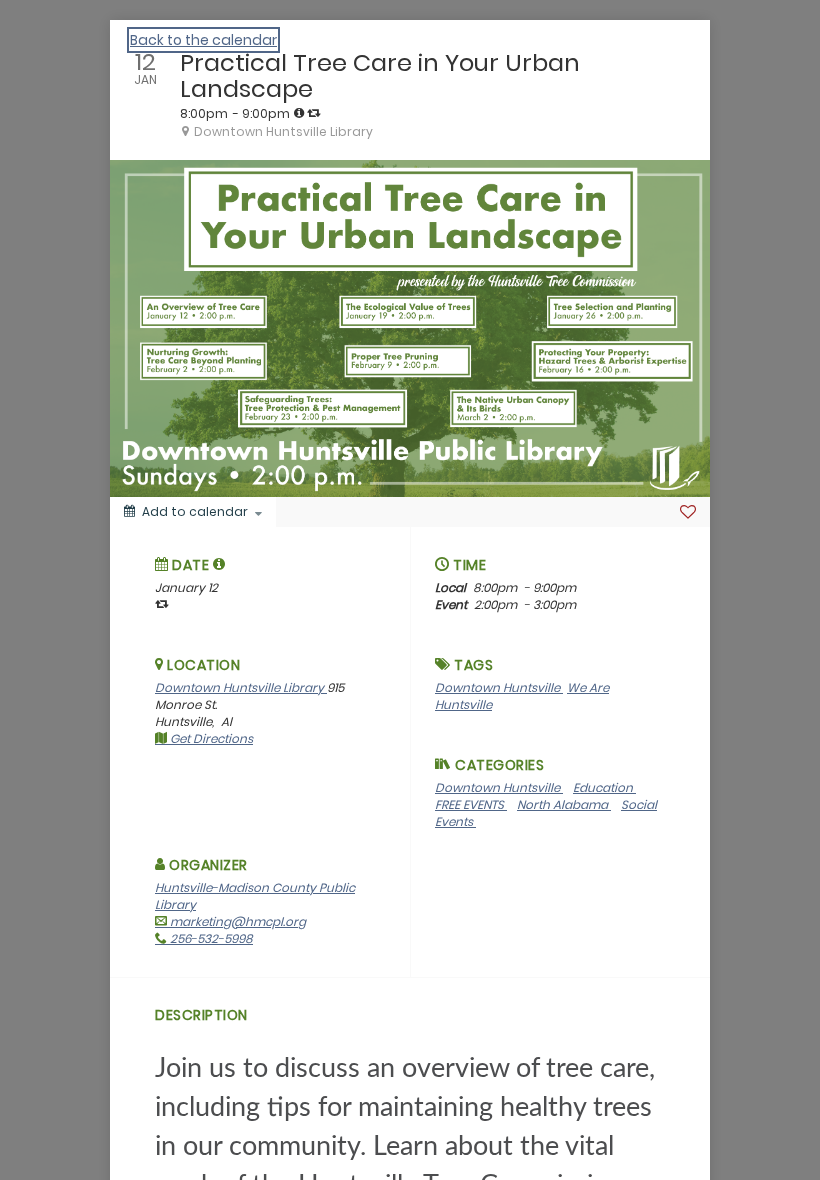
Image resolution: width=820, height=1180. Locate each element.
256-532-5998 (210, 938)
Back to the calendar (203, 40)
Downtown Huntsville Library (241, 687)
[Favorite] (688, 512)
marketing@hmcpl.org (236, 921)
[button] (219, 564)
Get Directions (210, 738)
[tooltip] (299, 113)
